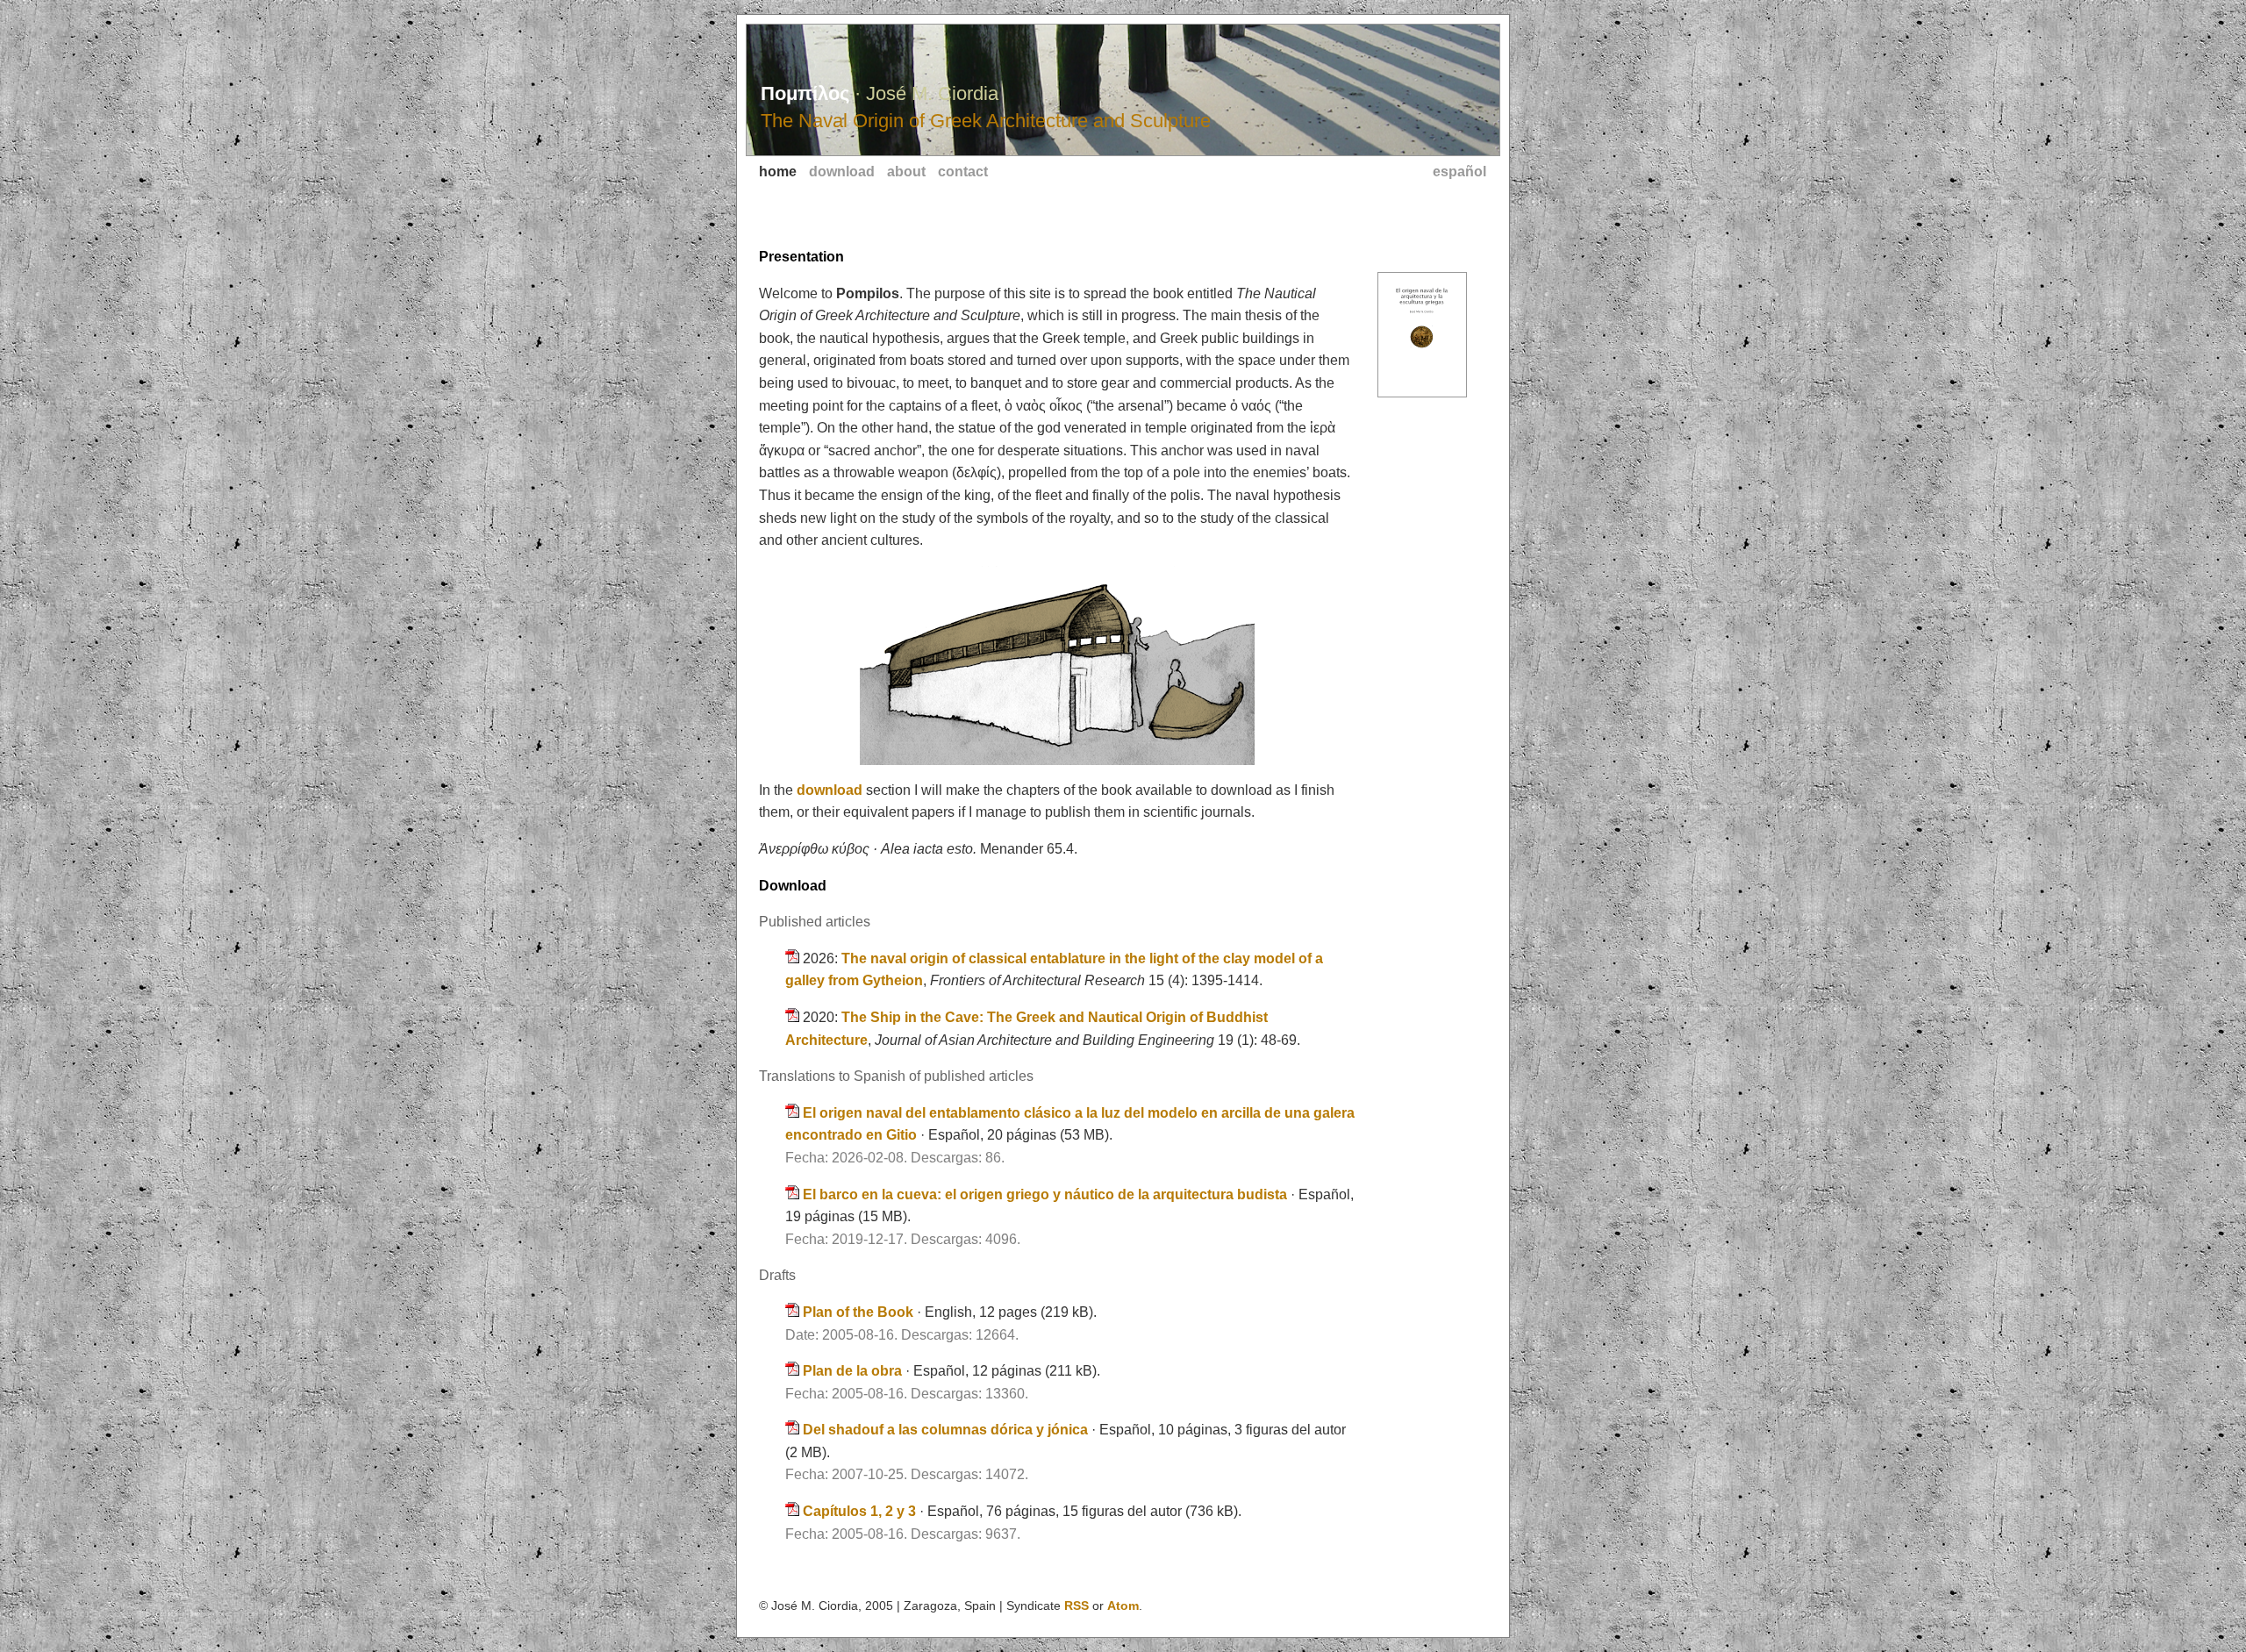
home (778, 172)
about (906, 172)
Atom (1123, 1606)
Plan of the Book (860, 1312)
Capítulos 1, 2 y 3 (861, 1511)
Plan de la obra (854, 1371)
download (842, 172)
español (1459, 172)
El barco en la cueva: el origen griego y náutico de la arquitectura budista (1047, 1194)
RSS (1077, 1606)
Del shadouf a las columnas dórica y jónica (947, 1430)
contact (963, 172)
